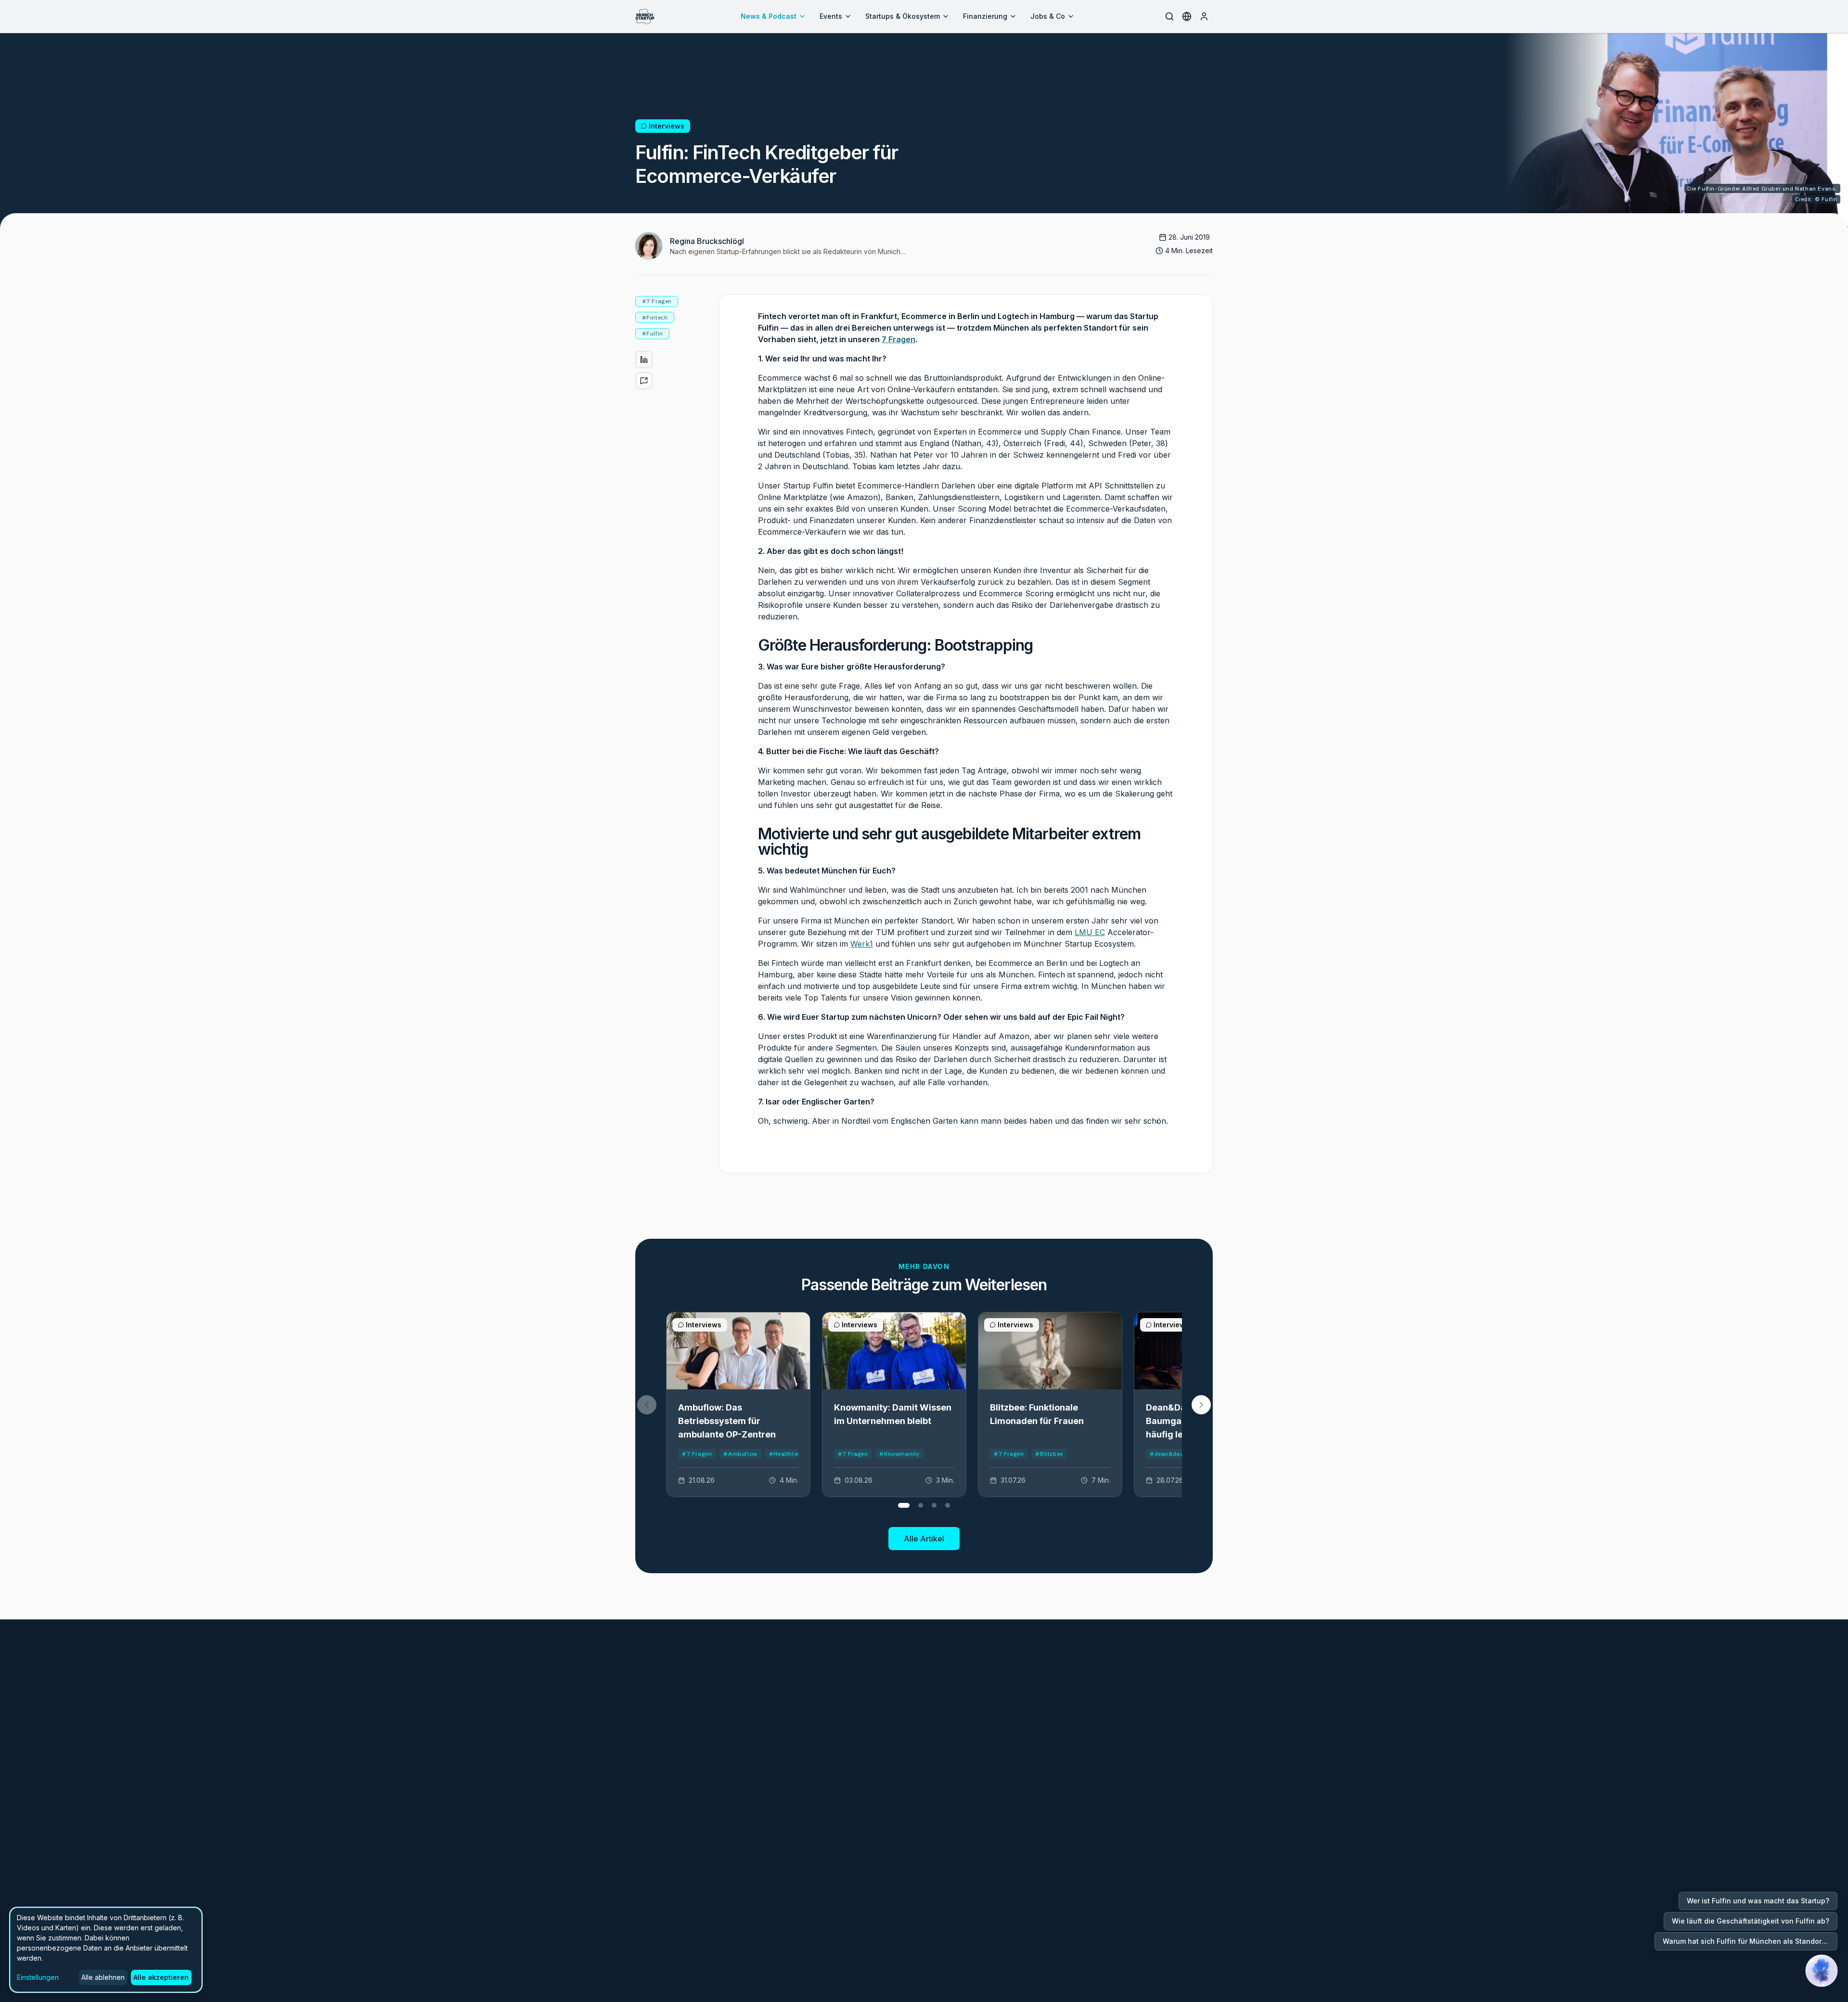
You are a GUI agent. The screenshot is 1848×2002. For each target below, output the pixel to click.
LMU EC (1090, 932)
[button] (1201, 1405)
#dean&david (1169, 1454)
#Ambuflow (740, 1454)
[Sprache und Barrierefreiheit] (1187, 16)
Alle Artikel (924, 1539)
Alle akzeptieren (161, 1977)
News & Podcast (769, 16)
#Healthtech (787, 1454)
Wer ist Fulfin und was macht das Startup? (1758, 1901)
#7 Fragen (697, 1454)
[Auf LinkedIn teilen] (644, 359)
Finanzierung (985, 16)
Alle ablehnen (103, 1977)
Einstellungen (38, 1977)
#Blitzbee (1049, 1454)
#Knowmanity (899, 1454)
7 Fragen (898, 339)
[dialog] (106, 1950)
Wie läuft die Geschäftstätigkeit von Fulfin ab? (1751, 1921)
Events (831, 16)
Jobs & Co (1048, 16)
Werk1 (862, 944)
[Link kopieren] (644, 381)
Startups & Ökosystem (903, 16)
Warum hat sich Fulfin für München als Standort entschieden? (1750, 1941)
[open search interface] (1169, 16)
